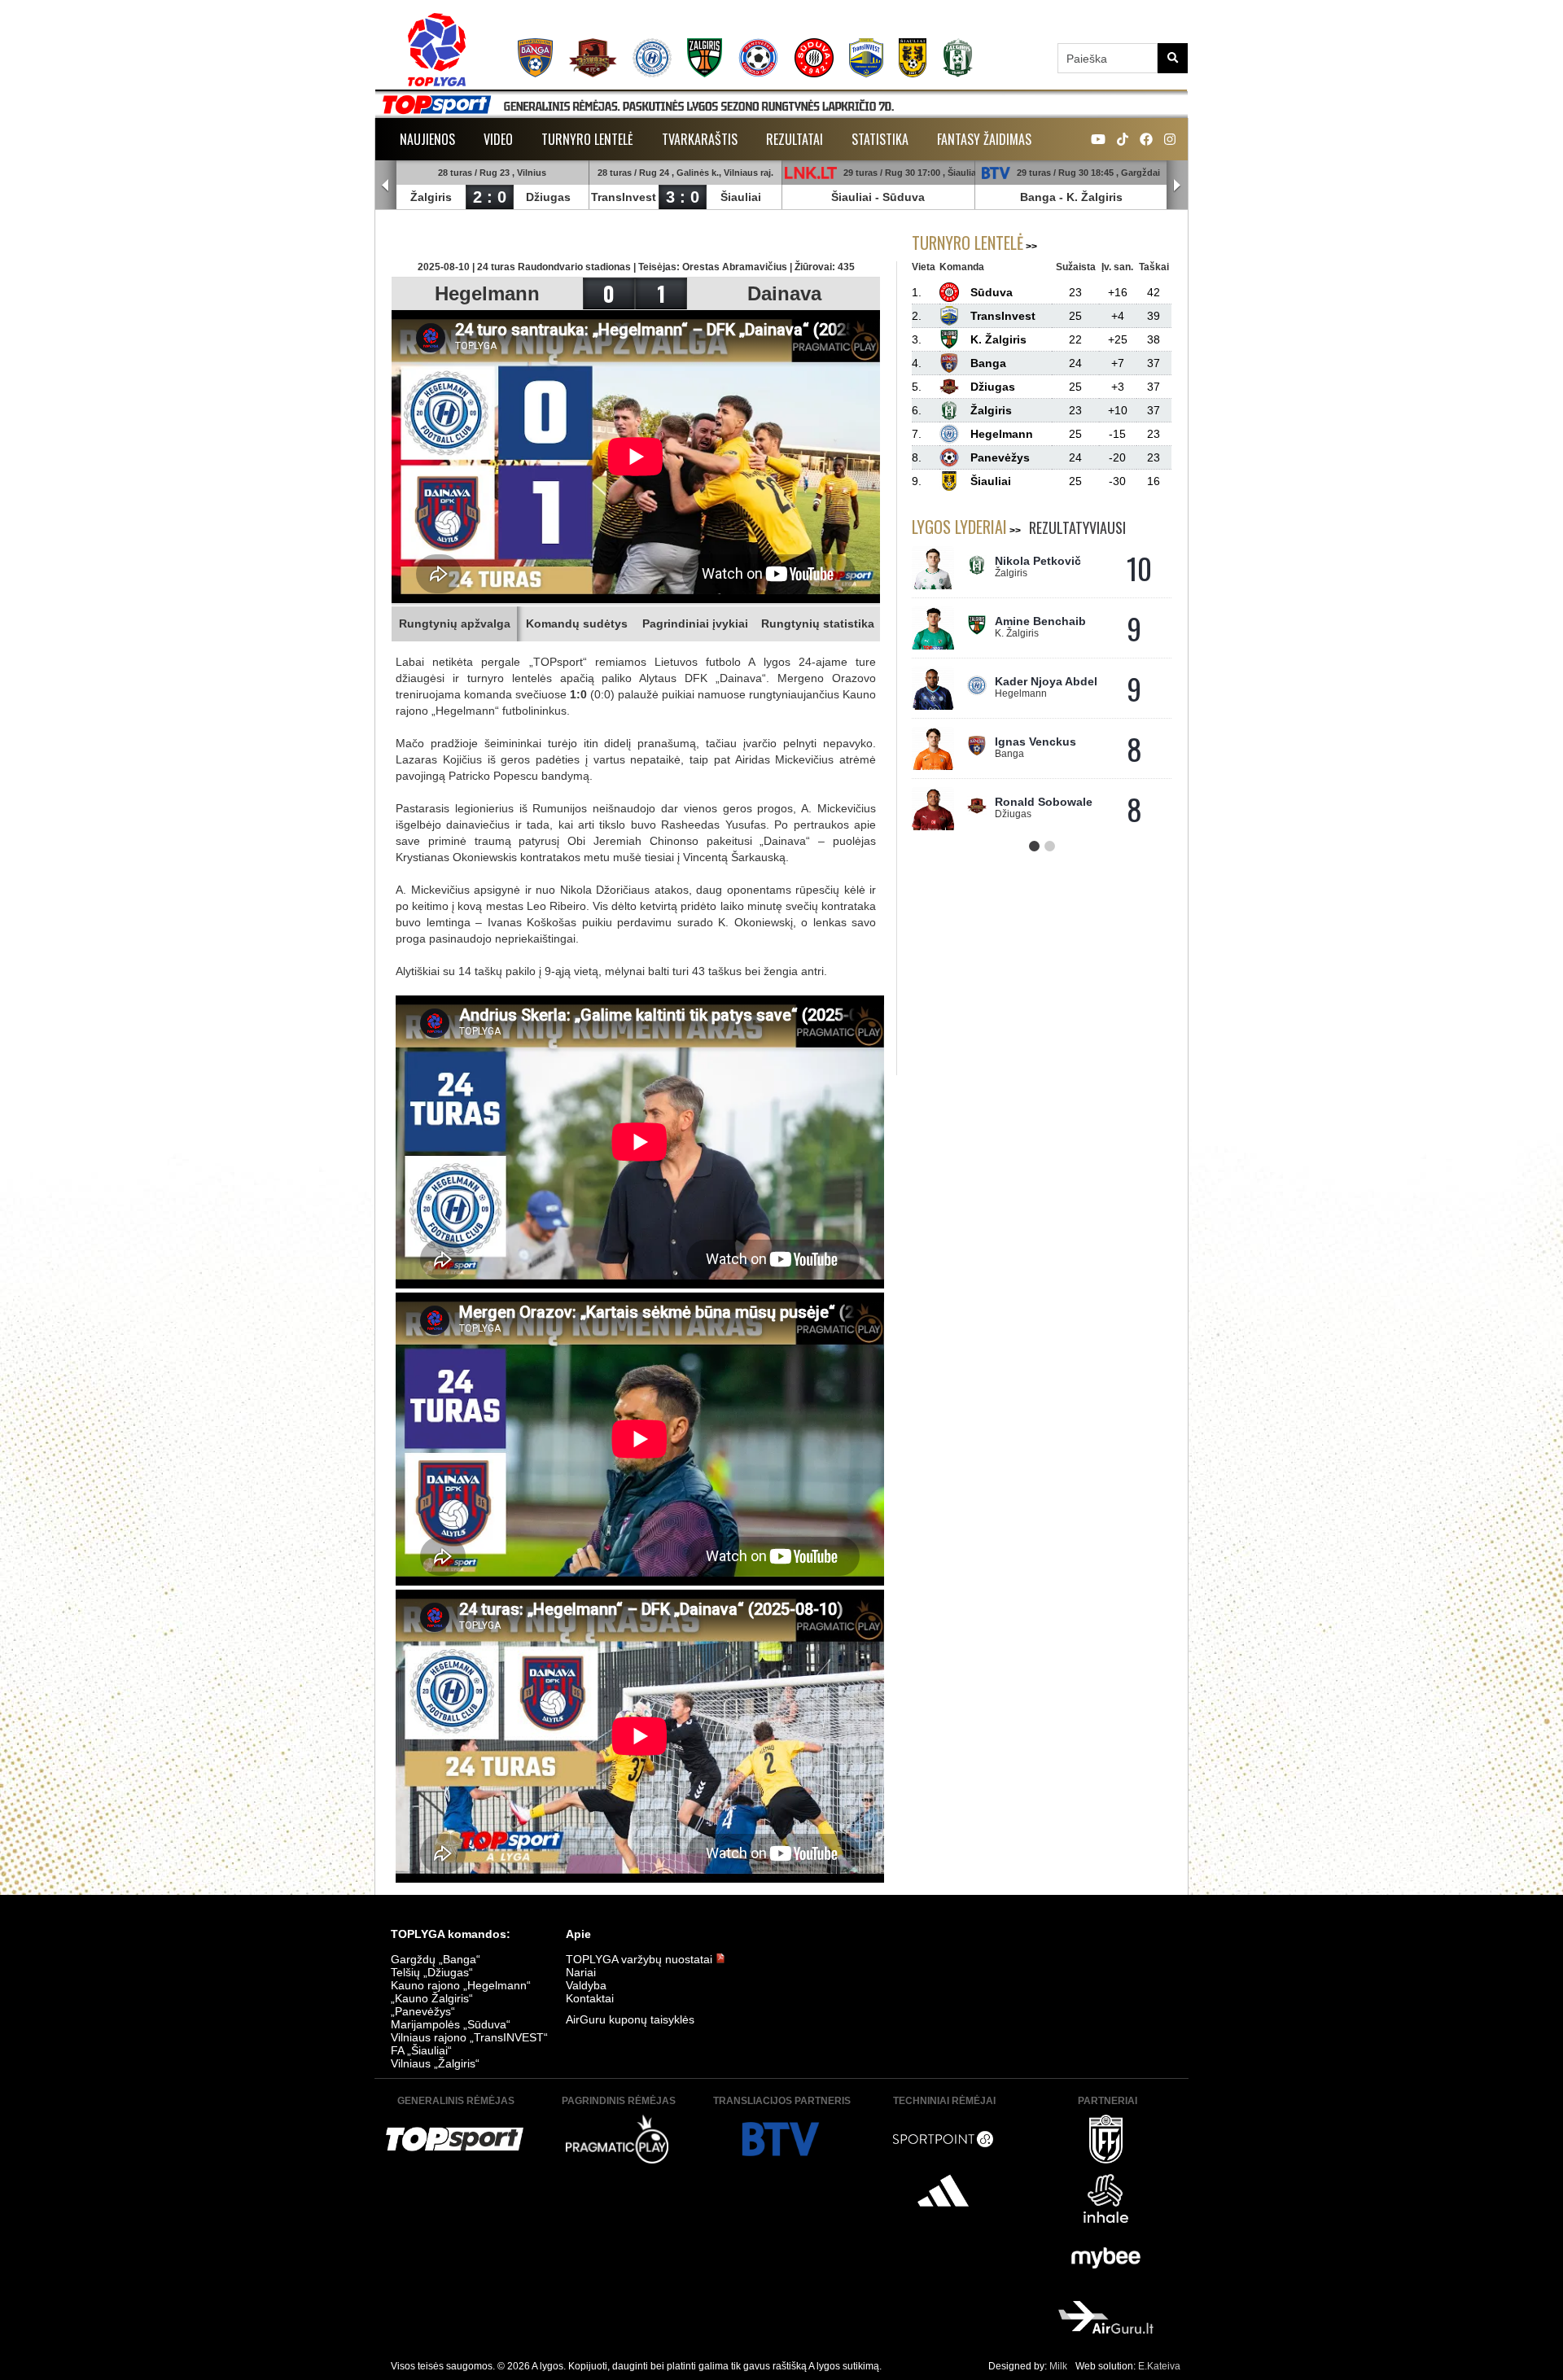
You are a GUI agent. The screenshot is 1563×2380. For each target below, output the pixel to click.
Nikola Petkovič (1038, 561)
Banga (1038, 197)
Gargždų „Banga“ (436, 1959)
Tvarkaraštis (700, 139)
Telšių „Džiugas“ (432, 1972)
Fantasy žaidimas (984, 139)
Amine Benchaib (1040, 621)
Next (1177, 186)
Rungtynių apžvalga (455, 623)
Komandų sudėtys (577, 623)
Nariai (581, 1972)
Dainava (784, 293)
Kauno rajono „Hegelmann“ (461, 1985)
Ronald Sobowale (1044, 802)
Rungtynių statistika (818, 623)
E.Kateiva (1159, 2366)
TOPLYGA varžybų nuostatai (641, 1959)
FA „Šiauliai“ (421, 2050)
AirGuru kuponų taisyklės (630, 2019)
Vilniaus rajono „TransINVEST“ (469, 2037)
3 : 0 (683, 197)
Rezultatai (795, 139)
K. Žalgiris (1095, 197)
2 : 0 (490, 197)
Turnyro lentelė (587, 139)
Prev (386, 186)
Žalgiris (431, 197)
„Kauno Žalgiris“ (432, 1998)
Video (498, 139)
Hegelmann (487, 293)
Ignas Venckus (1035, 742)
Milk (1058, 2366)
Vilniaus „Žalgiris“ (435, 2063)
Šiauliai (741, 197)
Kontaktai (590, 1998)
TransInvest (624, 197)
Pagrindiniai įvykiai (695, 623)
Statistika (880, 139)
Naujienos (427, 139)
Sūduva (904, 197)
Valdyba (586, 1985)
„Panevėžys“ (423, 2011)
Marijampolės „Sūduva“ (451, 2024)
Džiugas (548, 197)
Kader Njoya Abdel (1046, 681)
